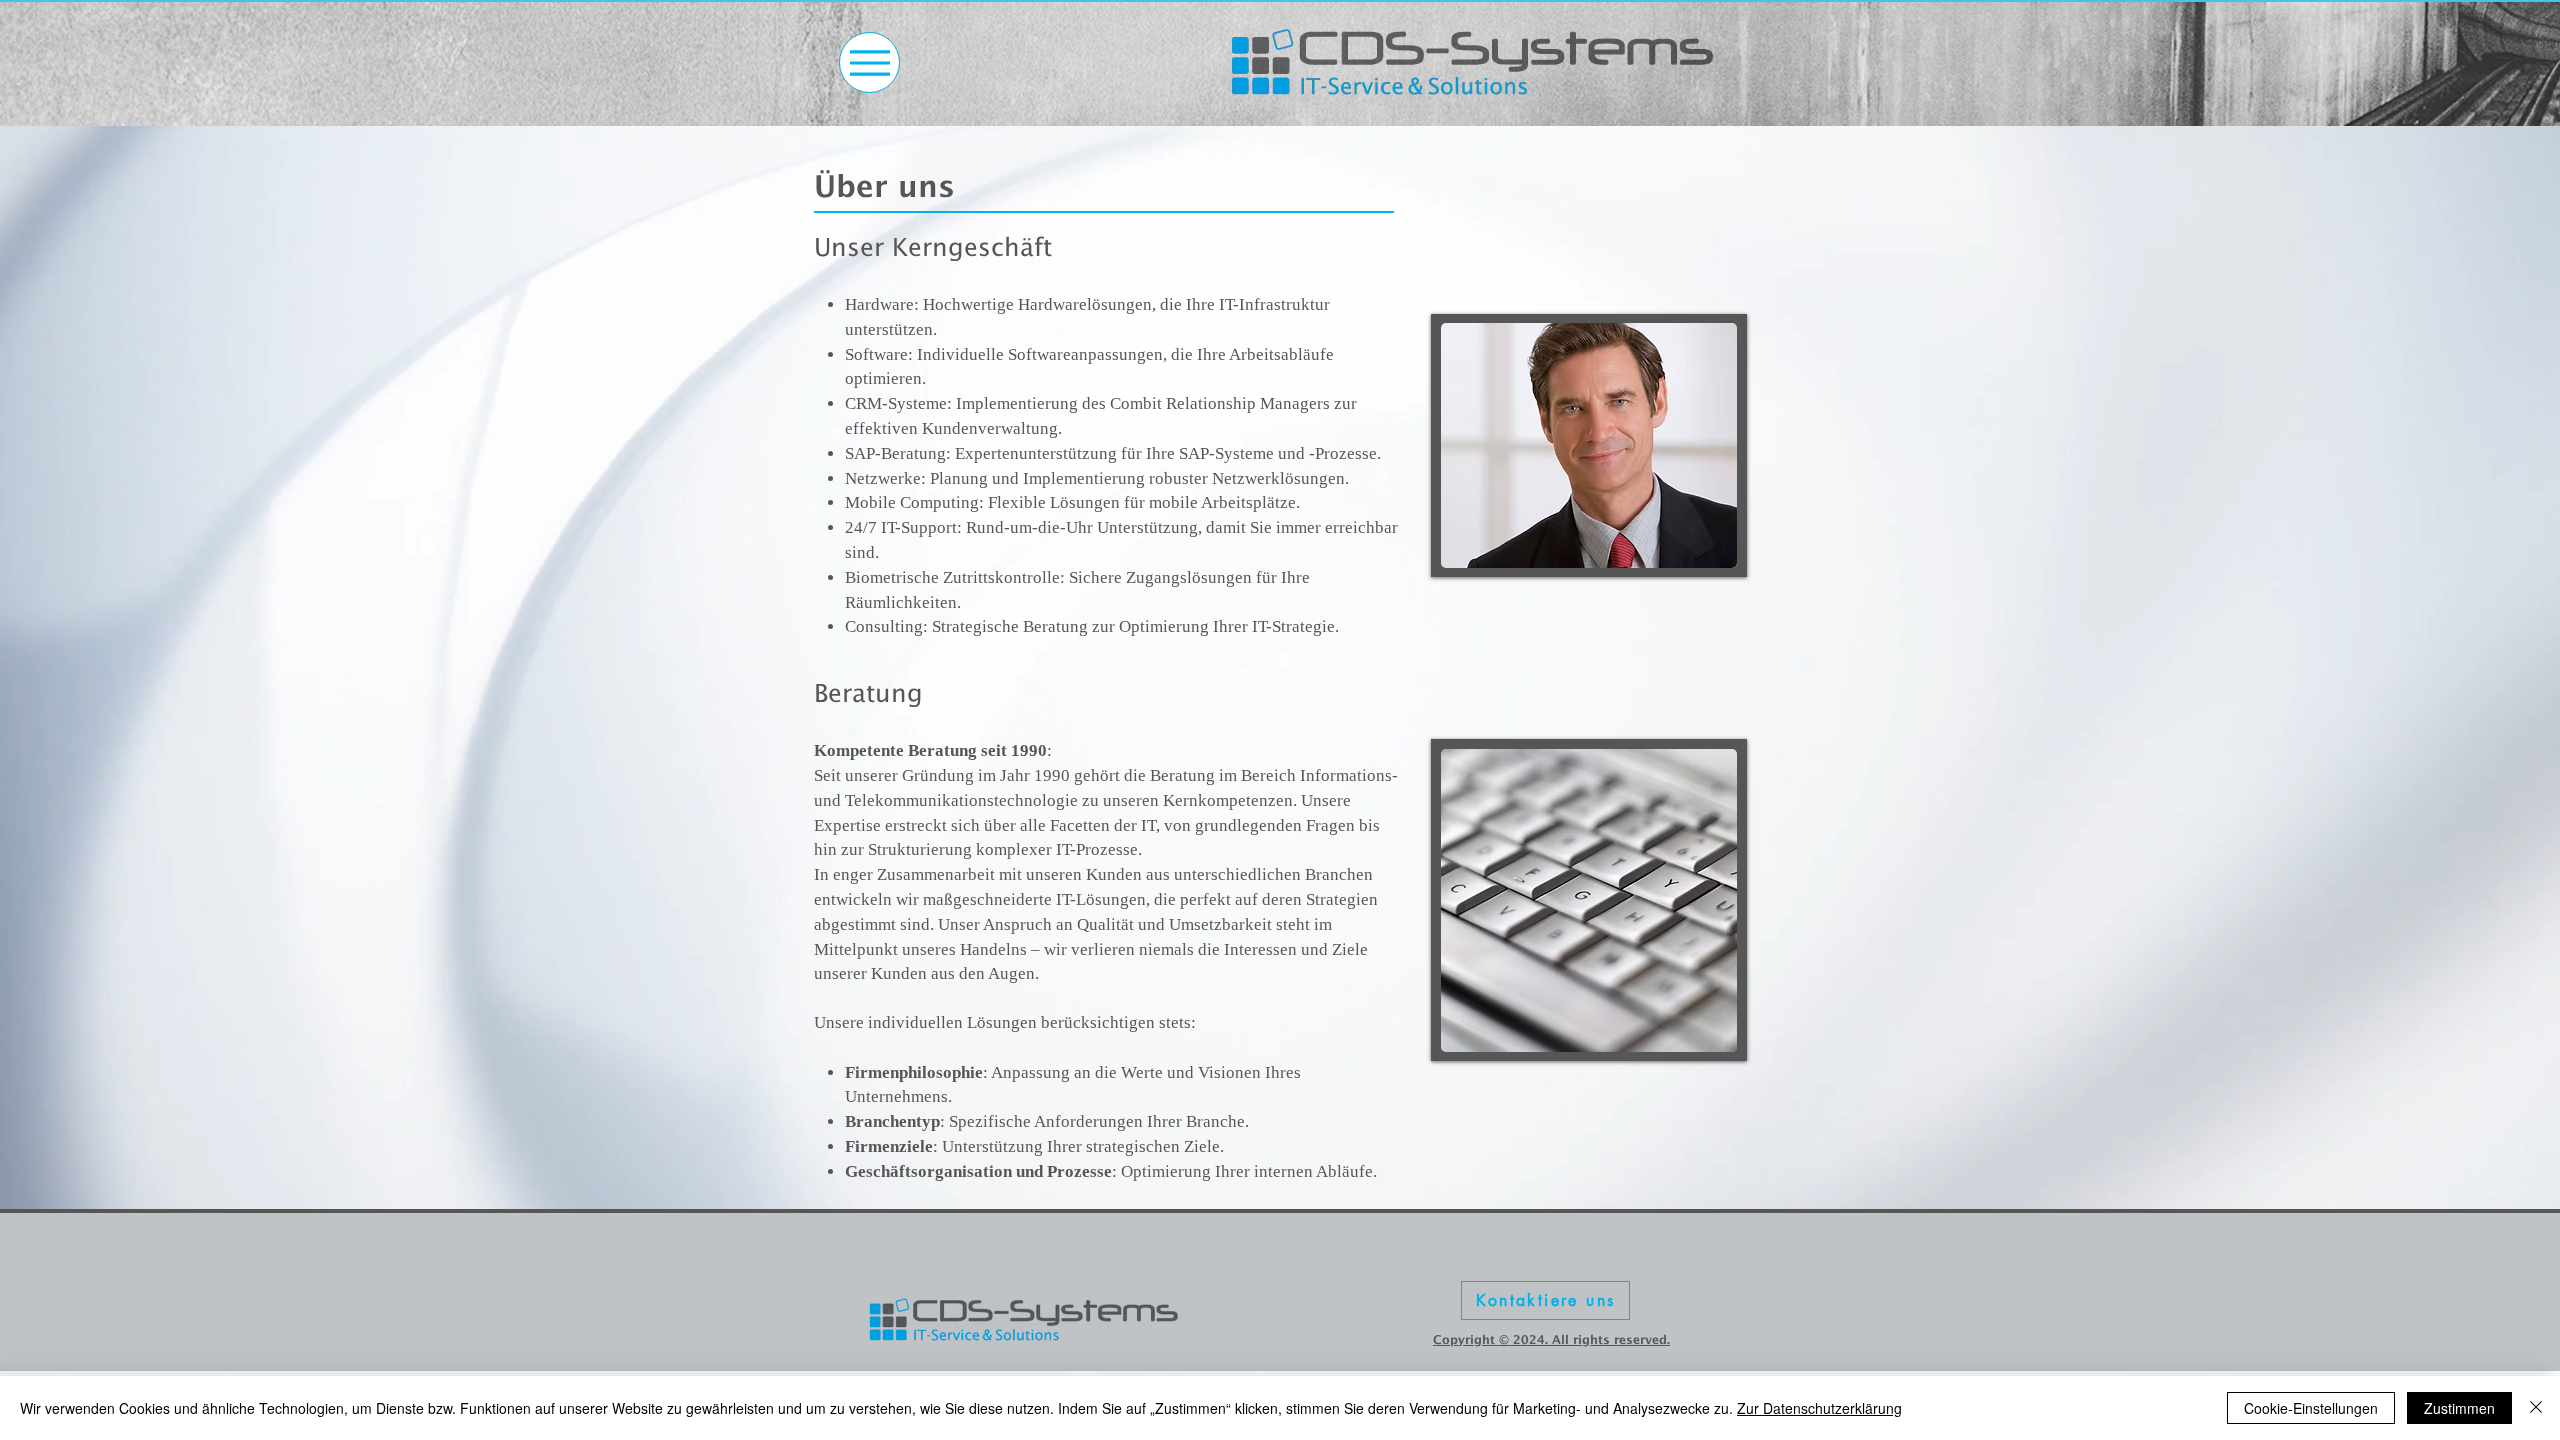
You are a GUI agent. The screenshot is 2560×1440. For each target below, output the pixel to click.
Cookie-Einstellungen (2311, 1408)
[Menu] (869, 62)
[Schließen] (2536, 1408)
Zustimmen (2459, 1408)
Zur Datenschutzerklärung (1819, 1408)
